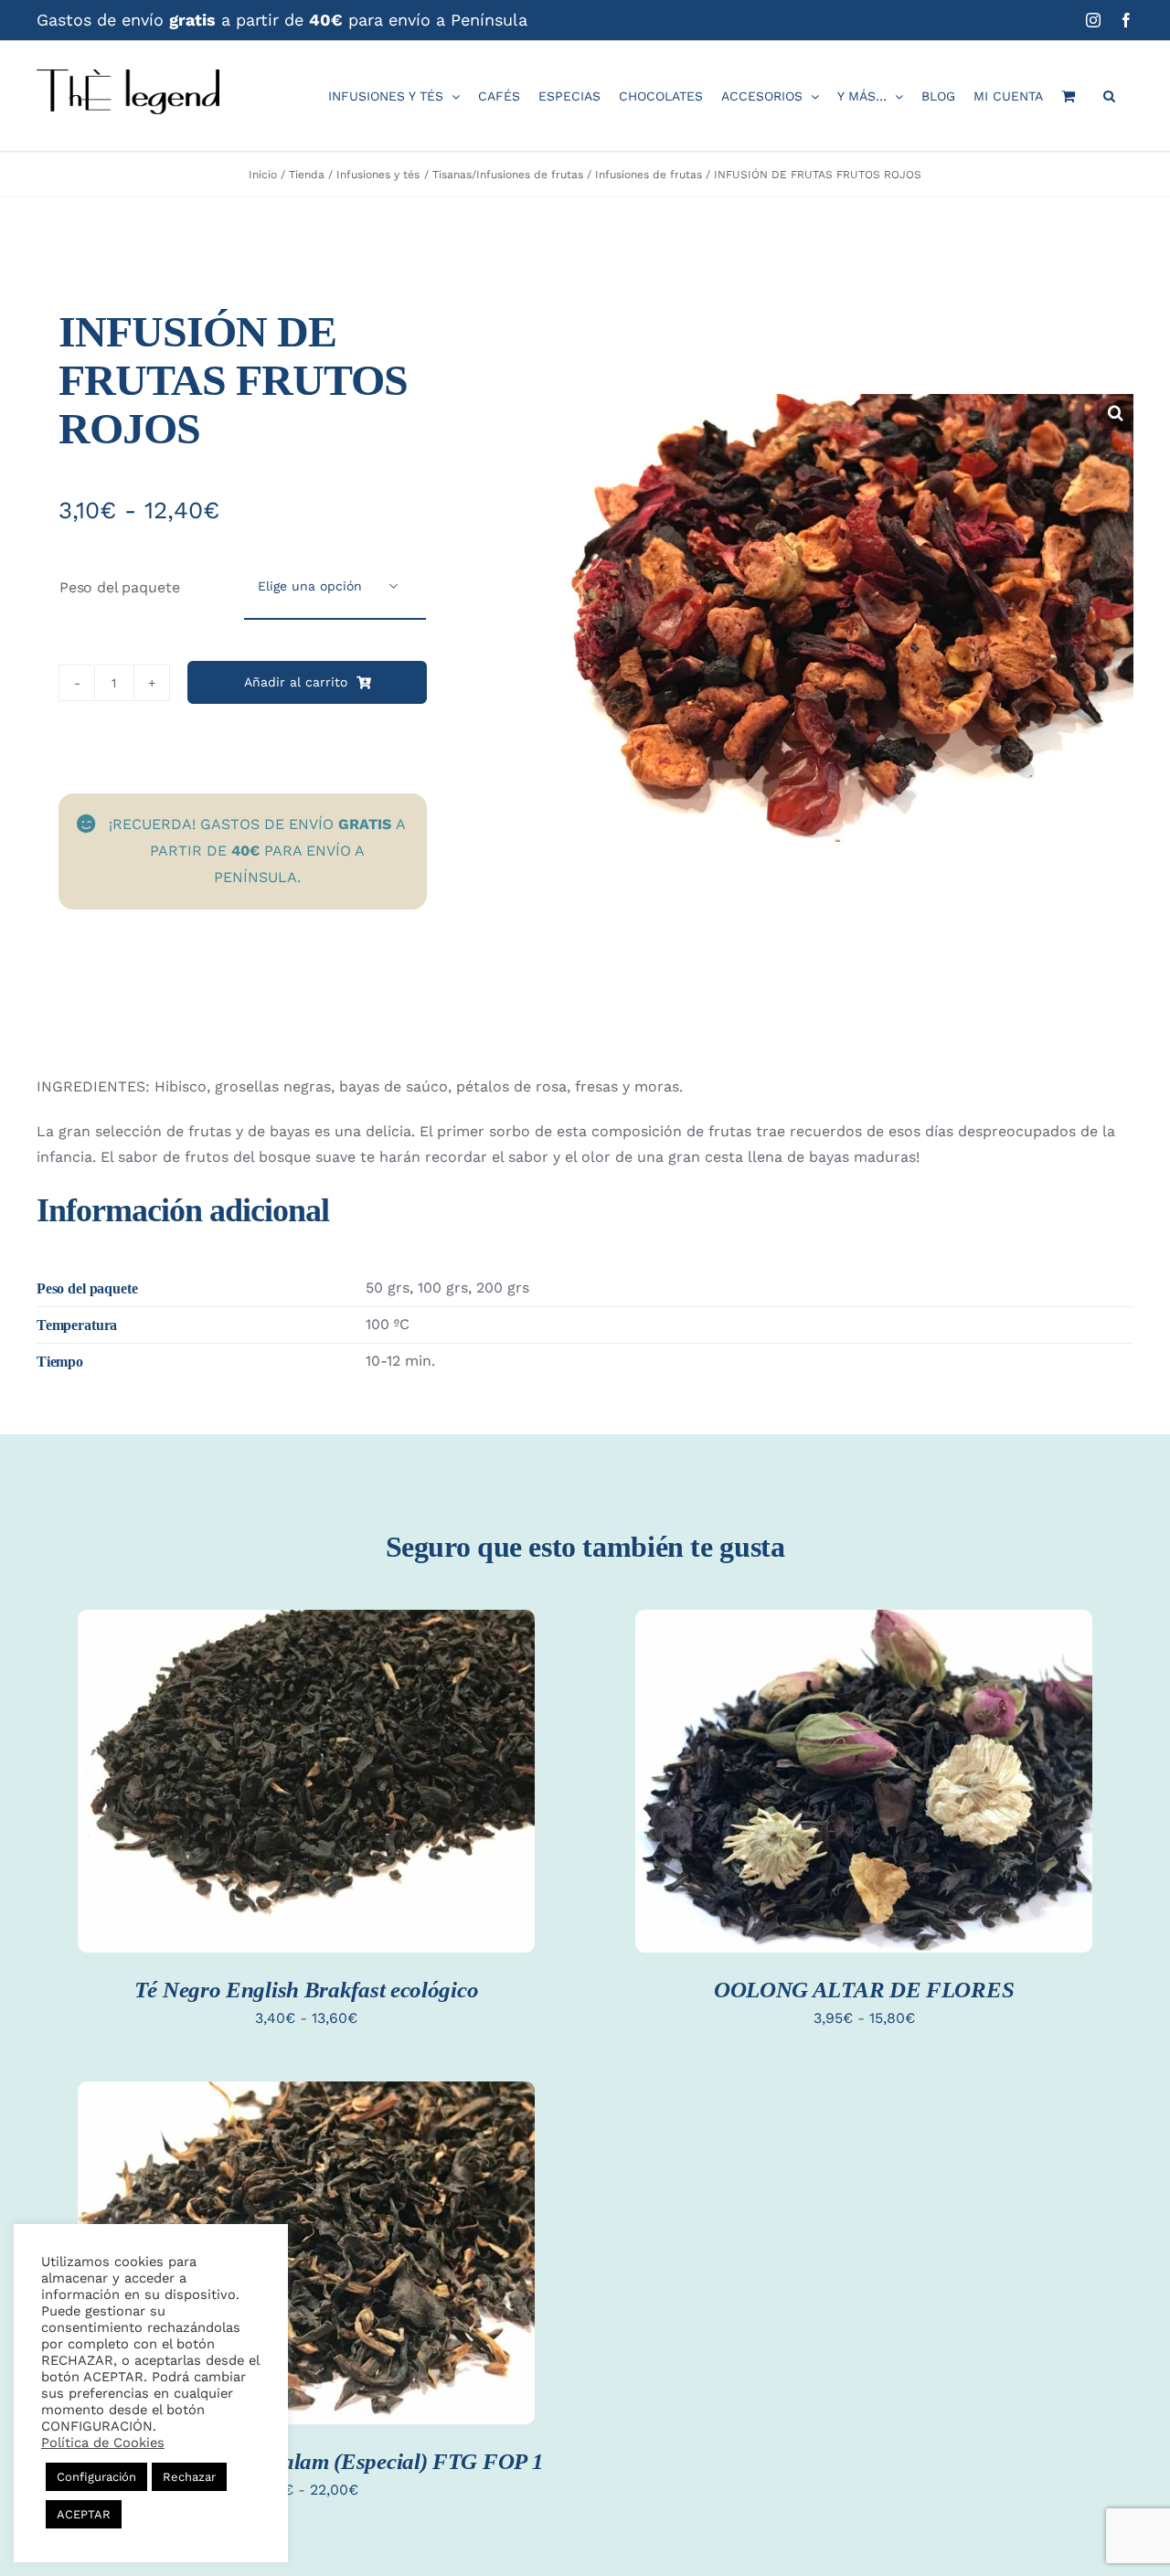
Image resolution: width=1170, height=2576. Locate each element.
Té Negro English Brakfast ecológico (307, 1990)
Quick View (306, 1803)
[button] (1109, 96)
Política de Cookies (103, 2443)
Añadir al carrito (296, 682)
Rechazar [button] (189, 2477)
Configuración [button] (96, 2477)
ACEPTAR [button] (84, 2514)
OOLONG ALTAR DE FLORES (864, 1990)
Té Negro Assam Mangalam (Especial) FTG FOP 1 (307, 2461)
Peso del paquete (119, 587)
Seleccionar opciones (306, 1767)
